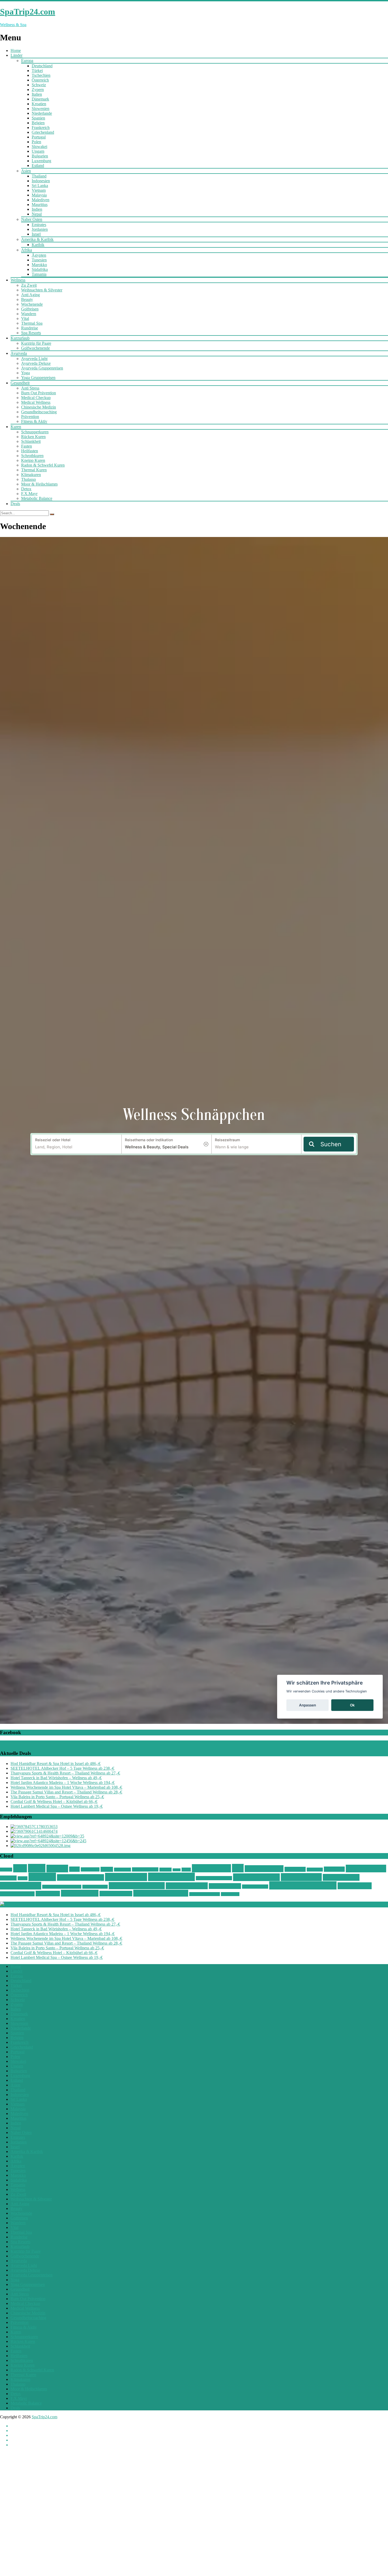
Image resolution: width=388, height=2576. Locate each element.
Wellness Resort (255, 1887)
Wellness (18, 280)
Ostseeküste (122, 1870)
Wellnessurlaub (80, 1893)
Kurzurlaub (20, 338)
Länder (16, 55)
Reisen (177, 1870)
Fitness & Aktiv (34, 421)
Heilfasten (30, 451)
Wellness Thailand (17, 1894)
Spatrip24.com (366, 1869)
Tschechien (41, 75)
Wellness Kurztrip (95, 1887)
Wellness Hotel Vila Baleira (62, 1887)
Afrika (27, 250)
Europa (27, 61)
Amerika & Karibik (37, 239)
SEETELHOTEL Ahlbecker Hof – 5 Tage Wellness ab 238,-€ (62, 1768)
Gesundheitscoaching (39, 412)
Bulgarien (40, 156)
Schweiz (39, 85)
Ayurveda (19, 353)
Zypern (38, 90)
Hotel (74, 1869)
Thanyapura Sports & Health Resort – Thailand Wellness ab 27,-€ (65, 1773)
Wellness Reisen (187, 1886)
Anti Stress (30, 388)
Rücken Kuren (33, 437)
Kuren (16, 427)
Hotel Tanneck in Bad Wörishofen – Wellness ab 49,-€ (56, 1778)
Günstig (57, 1869)
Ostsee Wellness (145, 1869)
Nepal (37, 214)
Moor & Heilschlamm (39, 484)
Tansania (39, 274)
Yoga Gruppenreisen (38, 378)
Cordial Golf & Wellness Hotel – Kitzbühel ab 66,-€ (54, 1802)
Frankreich (41, 128)
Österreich (40, 80)
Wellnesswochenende (205, 1894)
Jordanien (40, 229)
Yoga (25, 373)
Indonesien (41, 181)
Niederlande (42, 113)
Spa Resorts (31, 333)
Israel (36, 234)
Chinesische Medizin (39, 407)
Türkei (37, 71)
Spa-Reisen (295, 1869)
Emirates (39, 225)
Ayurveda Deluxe (36, 363)
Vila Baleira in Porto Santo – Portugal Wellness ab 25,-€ (57, 1797)
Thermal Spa (32, 323)
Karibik (38, 245)
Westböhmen (230, 1894)
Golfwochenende (36, 348)
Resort (186, 1870)
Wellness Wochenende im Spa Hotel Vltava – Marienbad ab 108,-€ (66, 1787)
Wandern (29, 314)
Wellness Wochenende (161, 1893)
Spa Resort (334, 1869)
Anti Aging (30, 295)
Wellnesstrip (48, 1894)
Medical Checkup (36, 398)
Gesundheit (20, 383)
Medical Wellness (36, 402)
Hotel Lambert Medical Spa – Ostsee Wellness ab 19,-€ (57, 1806)
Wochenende (32, 304)
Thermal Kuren (34, 470)
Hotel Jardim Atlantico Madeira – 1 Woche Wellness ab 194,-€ (63, 1783)
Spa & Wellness (264, 1869)
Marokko (39, 265)
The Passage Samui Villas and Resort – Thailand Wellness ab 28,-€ (66, 1792)
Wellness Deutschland (214, 1878)
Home (16, 51)
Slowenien (41, 109)
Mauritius (40, 205)
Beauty (27, 299)
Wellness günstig (256, 1877)
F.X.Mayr (29, 494)
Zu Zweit (29, 285)
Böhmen (6, 1870)
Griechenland (43, 132)
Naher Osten (32, 219)
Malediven (41, 200)
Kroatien (39, 104)
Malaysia (39, 195)
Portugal (39, 137)
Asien (26, 171)
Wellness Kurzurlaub (137, 1886)
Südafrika (40, 269)
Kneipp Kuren (33, 460)
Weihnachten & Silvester (42, 290)
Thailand (39, 176)
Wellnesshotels (21, 1886)
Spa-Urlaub (315, 1870)
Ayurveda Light (34, 359)
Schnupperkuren (35, 432)
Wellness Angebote (81, 1877)
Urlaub (23, 1878)
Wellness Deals (171, 1877)
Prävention (30, 417)
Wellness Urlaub (116, 1894)
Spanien (38, 118)
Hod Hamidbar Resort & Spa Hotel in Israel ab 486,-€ (56, 1764)
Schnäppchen (211, 1868)
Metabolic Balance (37, 498)
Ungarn (38, 151)
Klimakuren (31, 475)
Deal (20, 1868)
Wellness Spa (355, 1886)
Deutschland (42, 66)
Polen (36, 142)
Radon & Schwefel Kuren (43, 465)
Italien (37, 94)
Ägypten (39, 255)
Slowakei (39, 147)
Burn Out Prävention (39, 393)
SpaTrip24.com (44, 2417)
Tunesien (39, 260)
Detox (26, 489)
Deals (15, 504)
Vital (25, 318)
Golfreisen (30, 309)
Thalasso (29, 479)
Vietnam (39, 190)
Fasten (27, 446)
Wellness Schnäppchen (303, 1885)
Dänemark (40, 99)
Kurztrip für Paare (36, 343)
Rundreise (30, 328)
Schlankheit (31, 441)
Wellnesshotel (301, 1877)
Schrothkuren (32, 456)
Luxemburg (41, 161)
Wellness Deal (126, 1877)
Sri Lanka (40, 186)
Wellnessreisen (225, 1886)
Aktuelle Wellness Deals (40, 1904)
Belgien (38, 123)
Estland (38, 166)
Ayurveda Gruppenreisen (42, 368)
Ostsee (107, 1869)
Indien (37, 209)
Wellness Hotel (341, 1877)
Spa (238, 1868)
